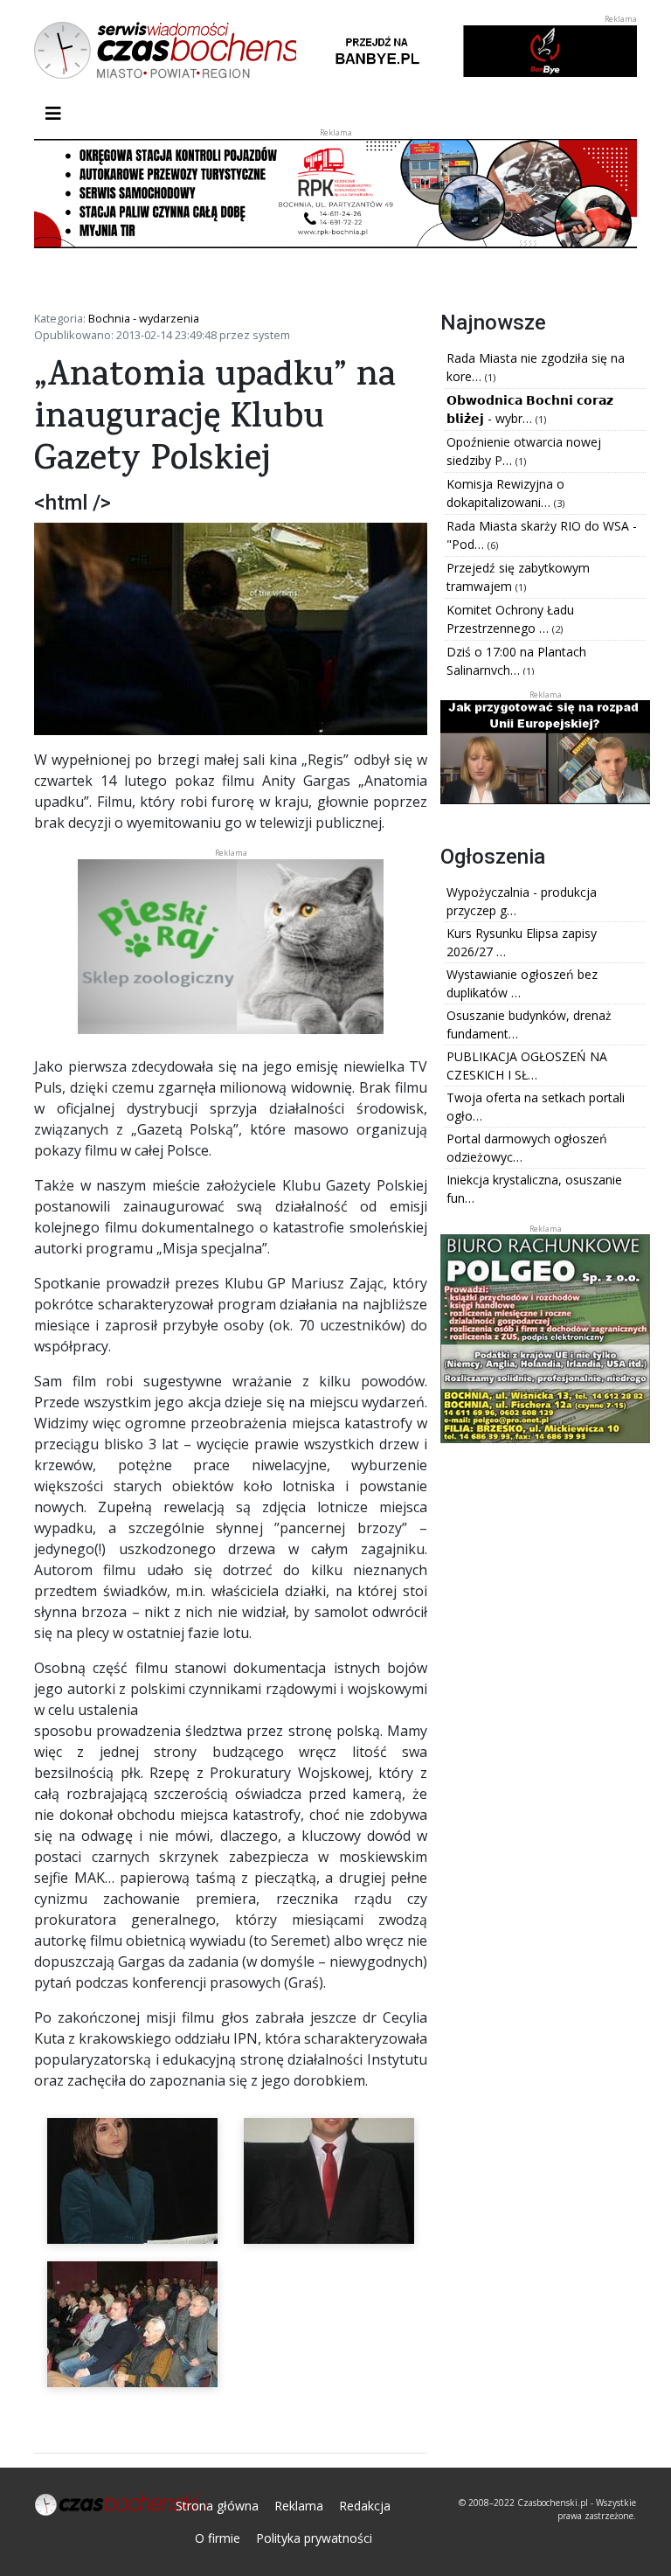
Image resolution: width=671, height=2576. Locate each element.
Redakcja (365, 2506)
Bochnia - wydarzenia (144, 318)
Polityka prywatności (314, 2538)
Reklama (299, 2506)
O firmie (218, 2538)
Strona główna (217, 2506)
